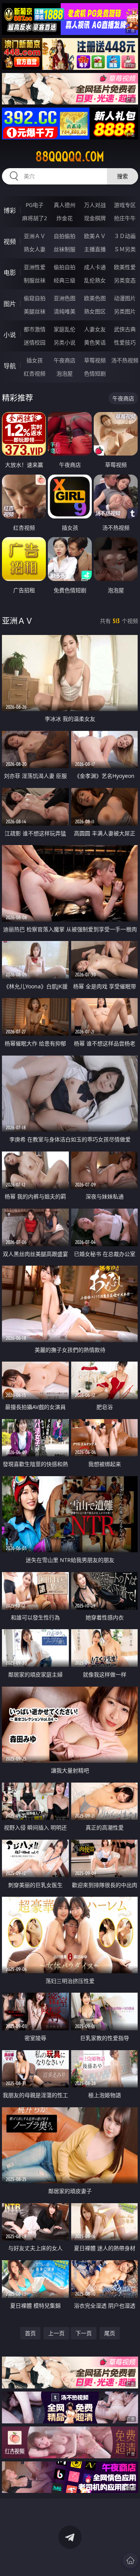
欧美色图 (95, 298)
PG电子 (35, 205)
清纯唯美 (65, 311)
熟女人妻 (35, 249)
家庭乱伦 (65, 329)
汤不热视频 (125, 360)
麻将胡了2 (35, 218)
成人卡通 (95, 267)
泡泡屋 (65, 373)
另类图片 (125, 311)
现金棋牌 (95, 218)
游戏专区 (125, 205)
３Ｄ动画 (125, 236)
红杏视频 (35, 373)
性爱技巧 (125, 342)
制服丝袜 (35, 280)
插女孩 (35, 360)
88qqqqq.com (70, 157)
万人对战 (95, 205)
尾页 (110, 2333)
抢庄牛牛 (125, 218)
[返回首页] (130, 2560)
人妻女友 (95, 329)
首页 (30, 2333)
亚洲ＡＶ (35, 236)
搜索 (122, 176)
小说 (10, 335)
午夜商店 (65, 360)
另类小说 (65, 342)
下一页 (84, 2333)
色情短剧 (95, 373)
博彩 (10, 210)
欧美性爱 (125, 267)
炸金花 (65, 218)
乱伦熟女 (95, 280)
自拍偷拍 (65, 236)
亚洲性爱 (35, 267)
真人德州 (65, 205)
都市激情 (35, 329)
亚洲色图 (65, 298)
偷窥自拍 (35, 298)
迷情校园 (35, 342)
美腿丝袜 (35, 311)
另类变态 (125, 280)
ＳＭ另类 (125, 249)
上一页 (56, 2333)
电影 (10, 273)
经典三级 (65, 280)
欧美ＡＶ (95, 236)
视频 (10, 242)
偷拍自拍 (65, 267)
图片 (10, 304)
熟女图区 (95, 311)
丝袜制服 (65, 249)
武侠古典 (125, 329)
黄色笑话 (95, 342)
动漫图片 (125, 298)
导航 (10, 366)
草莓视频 (95, 360)
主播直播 (95, 249)
